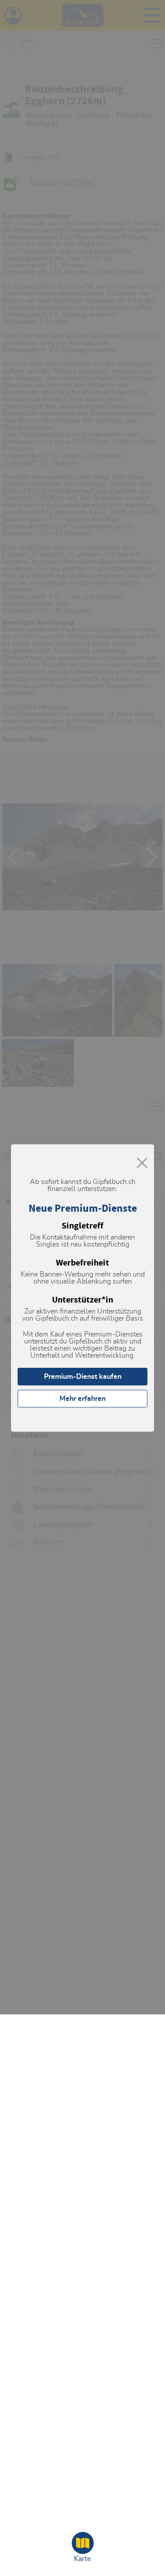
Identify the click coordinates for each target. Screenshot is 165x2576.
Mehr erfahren (82, 1399)
